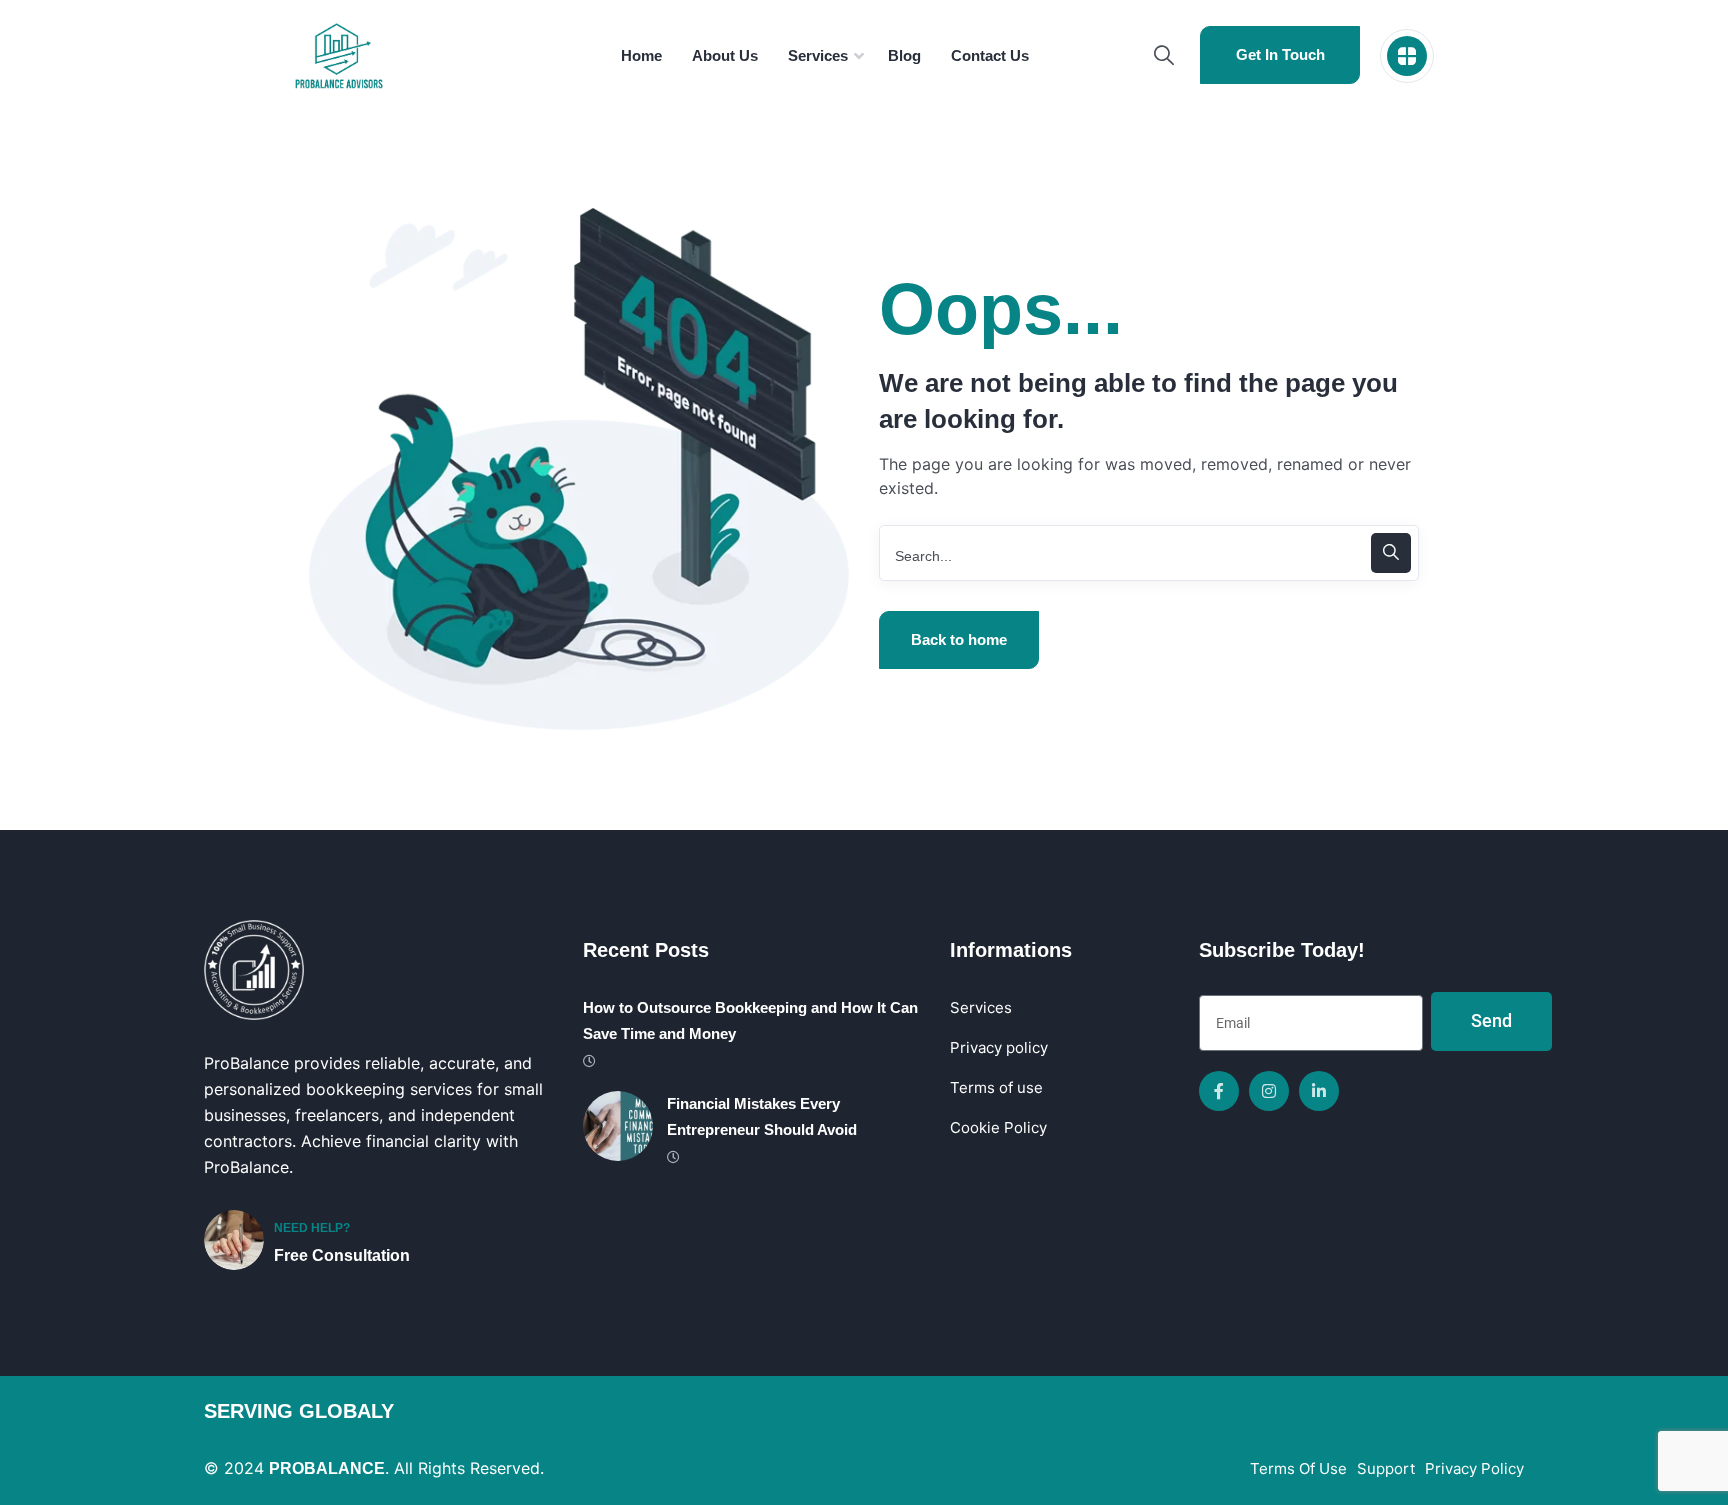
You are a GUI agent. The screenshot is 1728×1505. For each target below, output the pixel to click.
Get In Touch (1280, 54)
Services (981, 1007)
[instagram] (1269, 1091)
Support (1386, 1468)
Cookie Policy (998, 1127)
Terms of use (996, 1087)
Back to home (959, 639)
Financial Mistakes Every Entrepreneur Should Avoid (762, 1116)
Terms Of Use (1298, 1468)
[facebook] (1219, 1091)
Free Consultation (342, 1255)
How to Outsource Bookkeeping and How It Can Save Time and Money (750, 1020)
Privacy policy (999, 1047)
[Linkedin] (1319, 1091)
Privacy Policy (1474, 1468)
